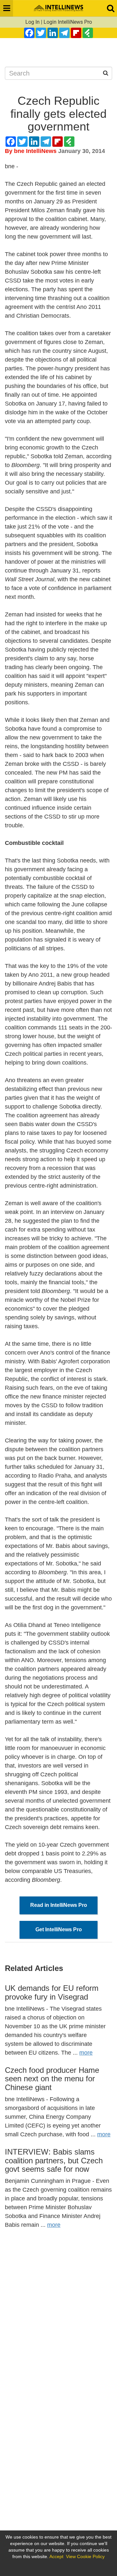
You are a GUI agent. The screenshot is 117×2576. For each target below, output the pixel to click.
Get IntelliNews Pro (59, 1929)
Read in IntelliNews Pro (59, 1905)
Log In (32, 22)
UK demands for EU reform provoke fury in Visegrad (52, 1992)
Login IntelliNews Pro (68, 22)
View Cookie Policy (85, 2556)
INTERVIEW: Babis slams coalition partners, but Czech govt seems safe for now (54, 2160)
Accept (56, 2556)
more (86, 2053)
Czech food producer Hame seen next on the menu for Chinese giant (52, 2079)
